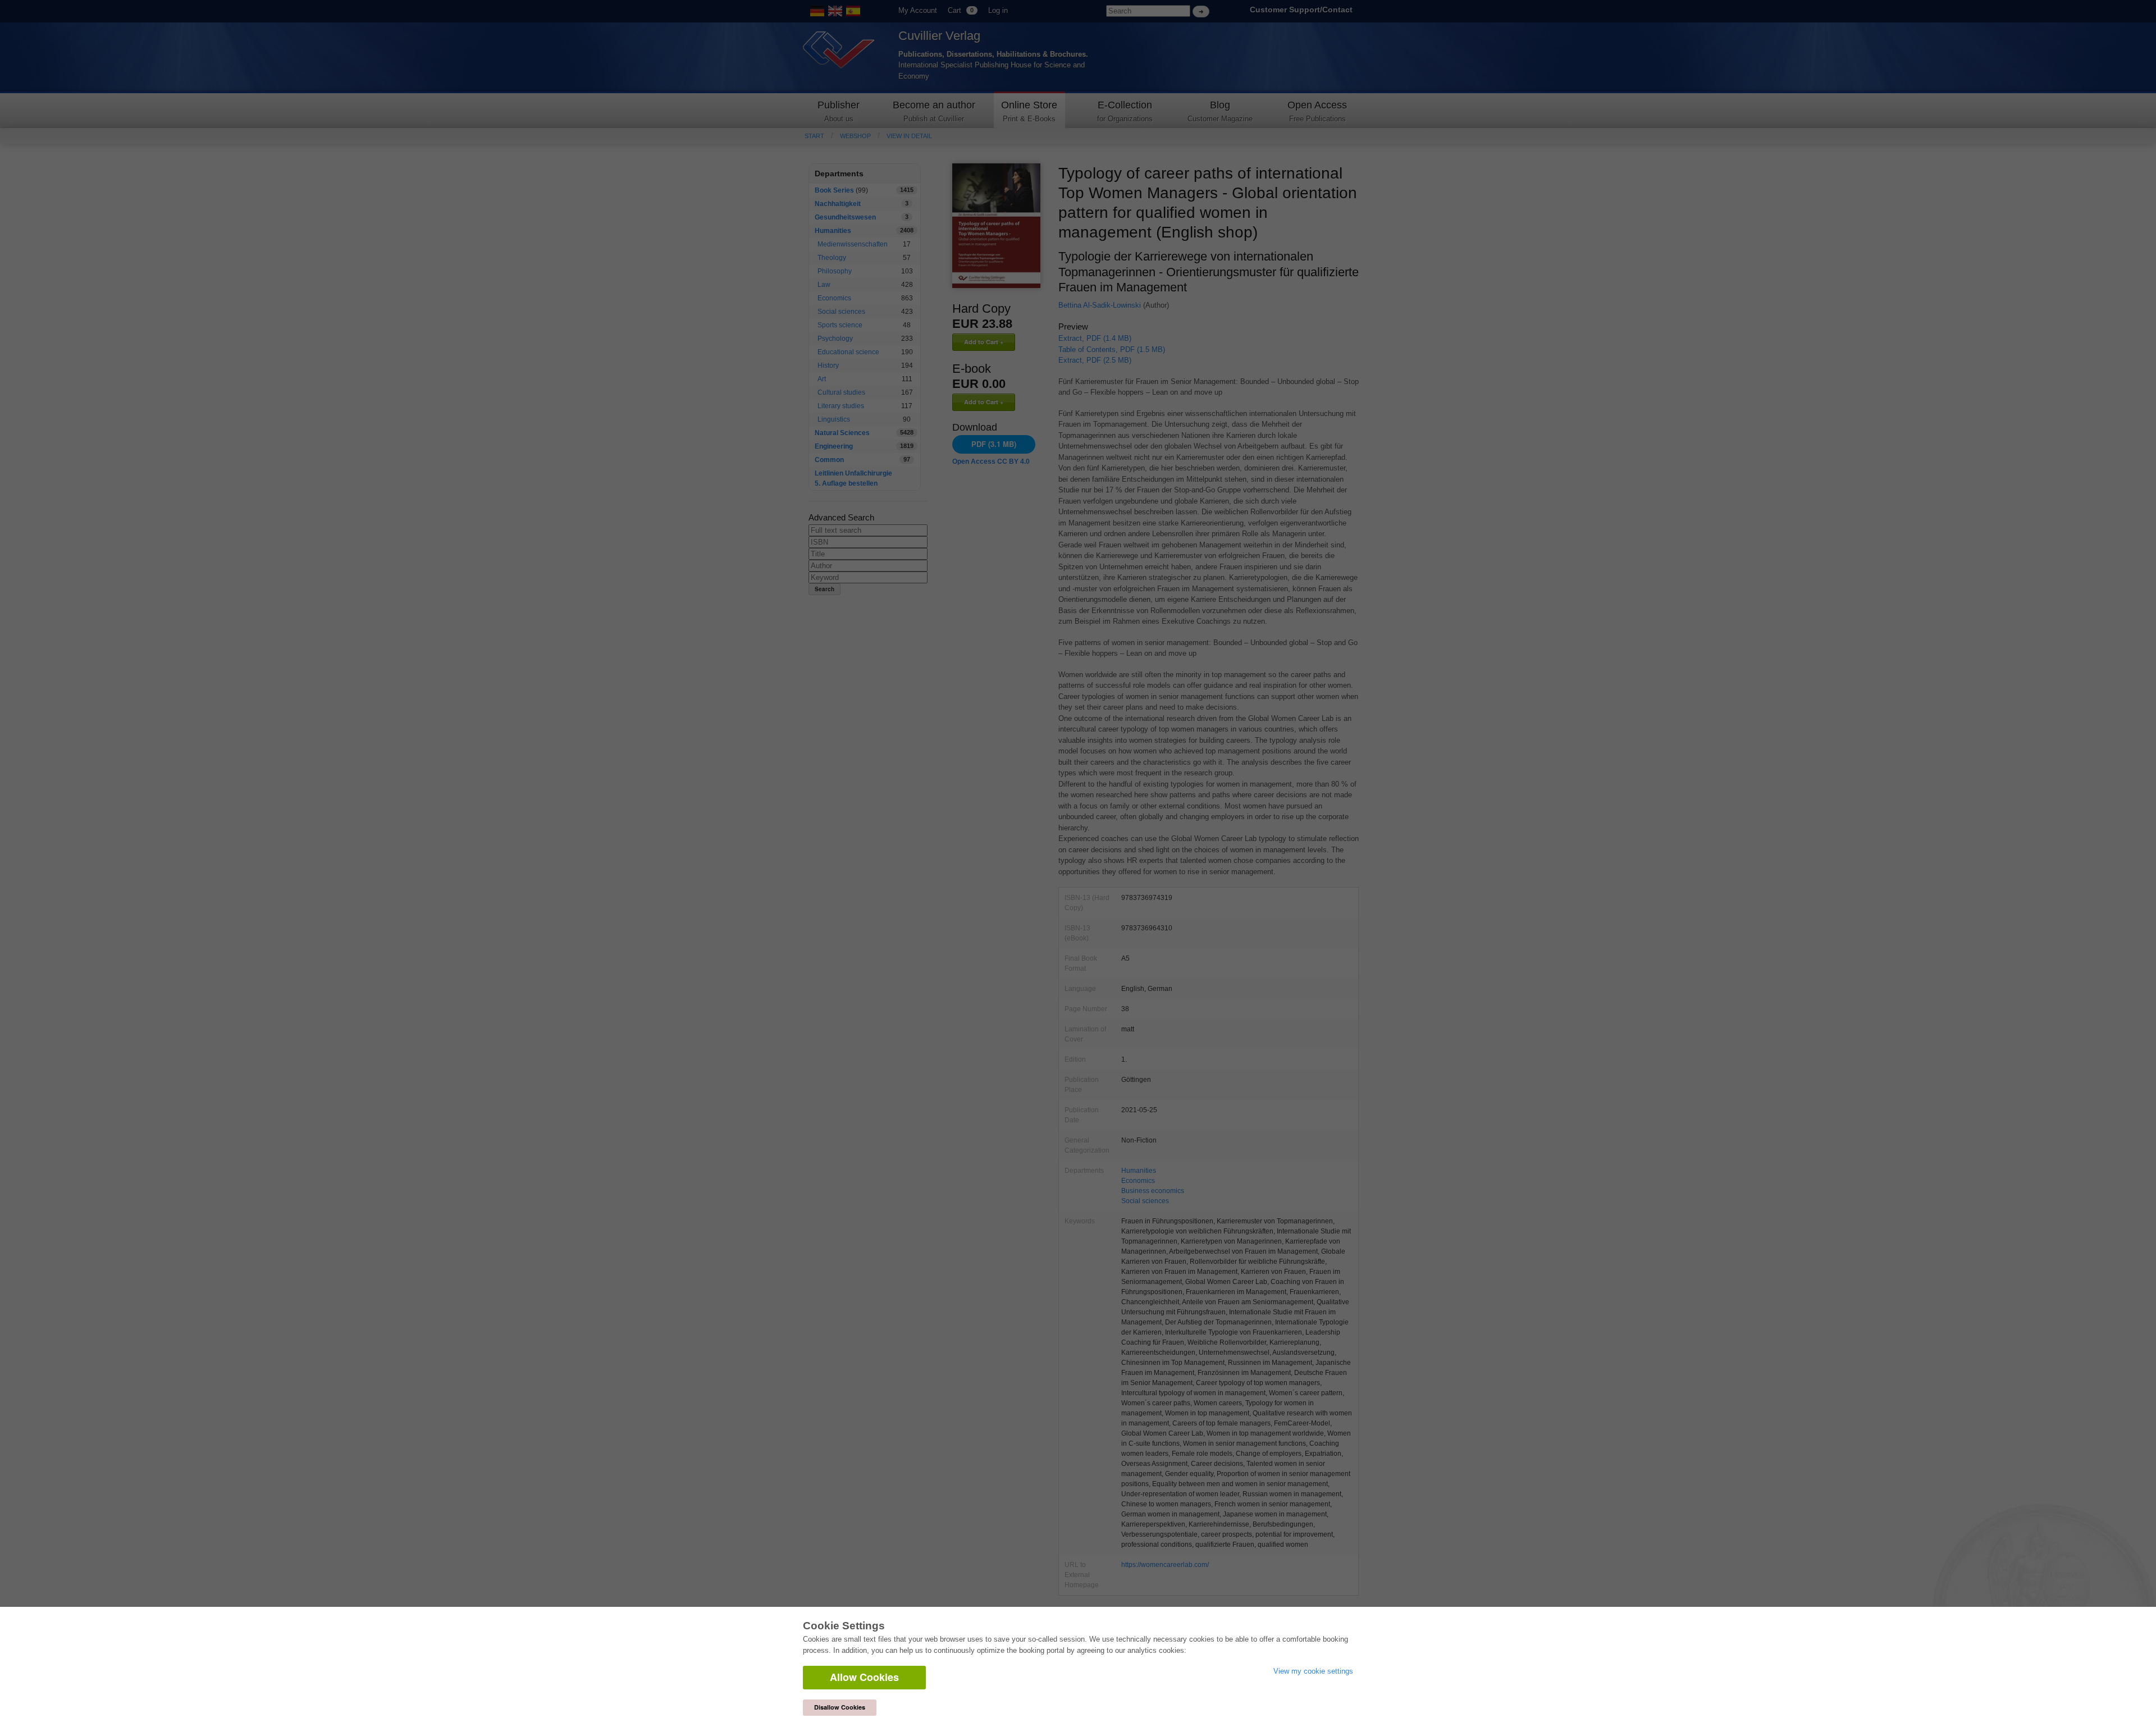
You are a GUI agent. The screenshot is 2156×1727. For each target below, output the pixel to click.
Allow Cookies (864, 1677)
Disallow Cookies (840, 1707)
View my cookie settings (1313, 1671)
